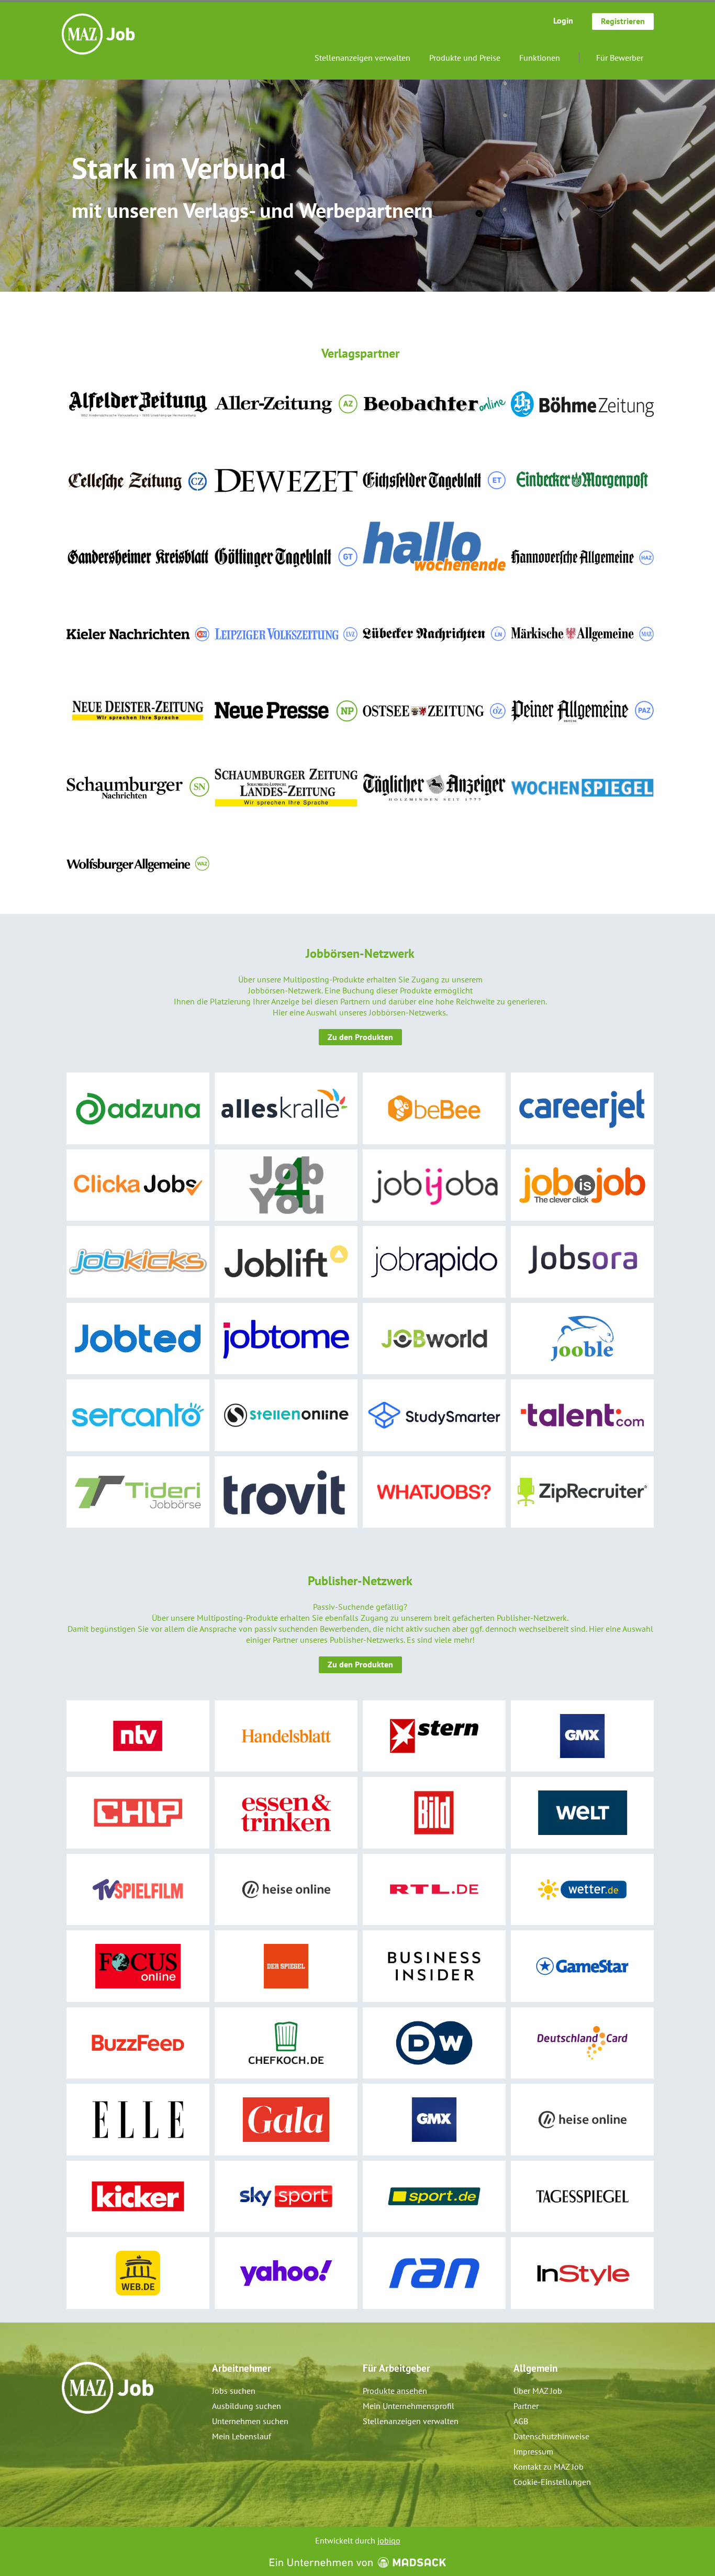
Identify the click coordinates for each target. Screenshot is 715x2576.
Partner (526, 2406)
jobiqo (389, 2540)
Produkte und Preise (465, 58)
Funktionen (540, 58)
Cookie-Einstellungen (552, 2482)
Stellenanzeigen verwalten (362, 58)
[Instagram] (87, 2436)
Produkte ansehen (395, 2391)
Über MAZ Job (538, 2391)
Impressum (533, 2451)
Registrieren (623, 21)
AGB (521, 2421)
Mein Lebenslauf (242, 2436)
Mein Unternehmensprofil (409, 2406)
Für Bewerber (620, 58)
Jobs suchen (234, 2391)
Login (563, 20)
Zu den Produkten (360, 1037)
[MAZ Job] (98, 34)
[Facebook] (70, 2436)
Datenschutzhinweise (551, 2436)
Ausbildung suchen (247, 2406)
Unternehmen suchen (250, 2421)
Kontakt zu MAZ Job (549, 2467)
